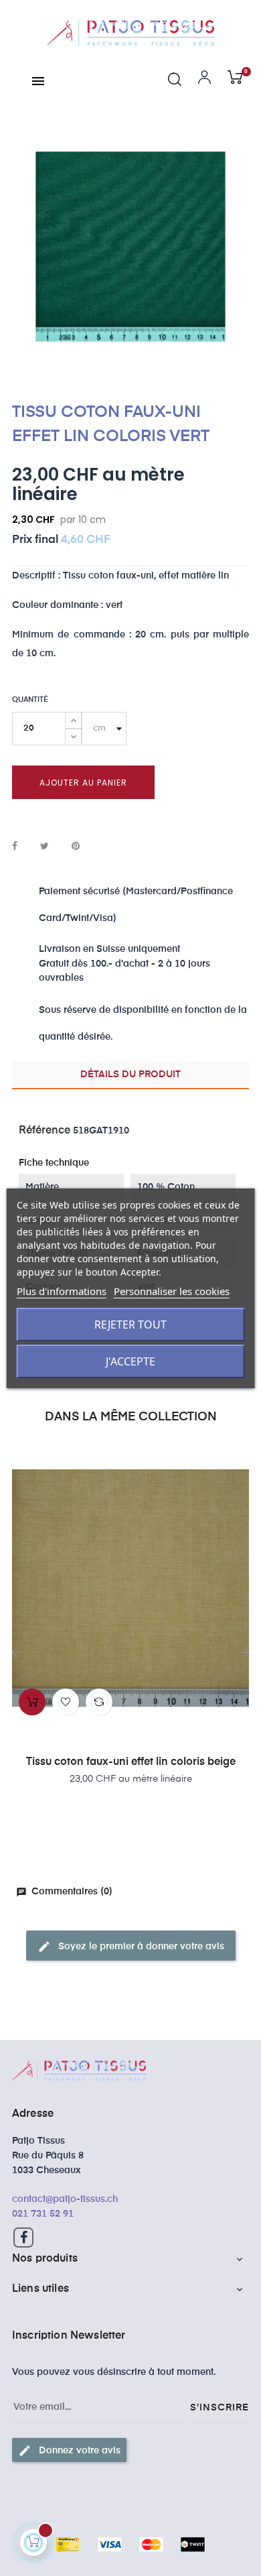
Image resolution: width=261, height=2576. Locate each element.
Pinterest (76, 847)
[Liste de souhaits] (66, 1702)
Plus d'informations (62, 1291)
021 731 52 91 (43, 2214)
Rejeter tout (130, 1325)
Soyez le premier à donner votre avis (131, 1947)
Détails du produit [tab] (130, 1075)
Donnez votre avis (69, 2451)
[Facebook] (23, 2237)
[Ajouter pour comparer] (99, 1702)
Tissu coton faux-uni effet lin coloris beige (131, 1762)
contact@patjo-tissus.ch (65, 2199)
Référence (45, 1131)
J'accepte (130, 1361)
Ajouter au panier (83, 783)
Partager (15, 847)
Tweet (45, 847)
